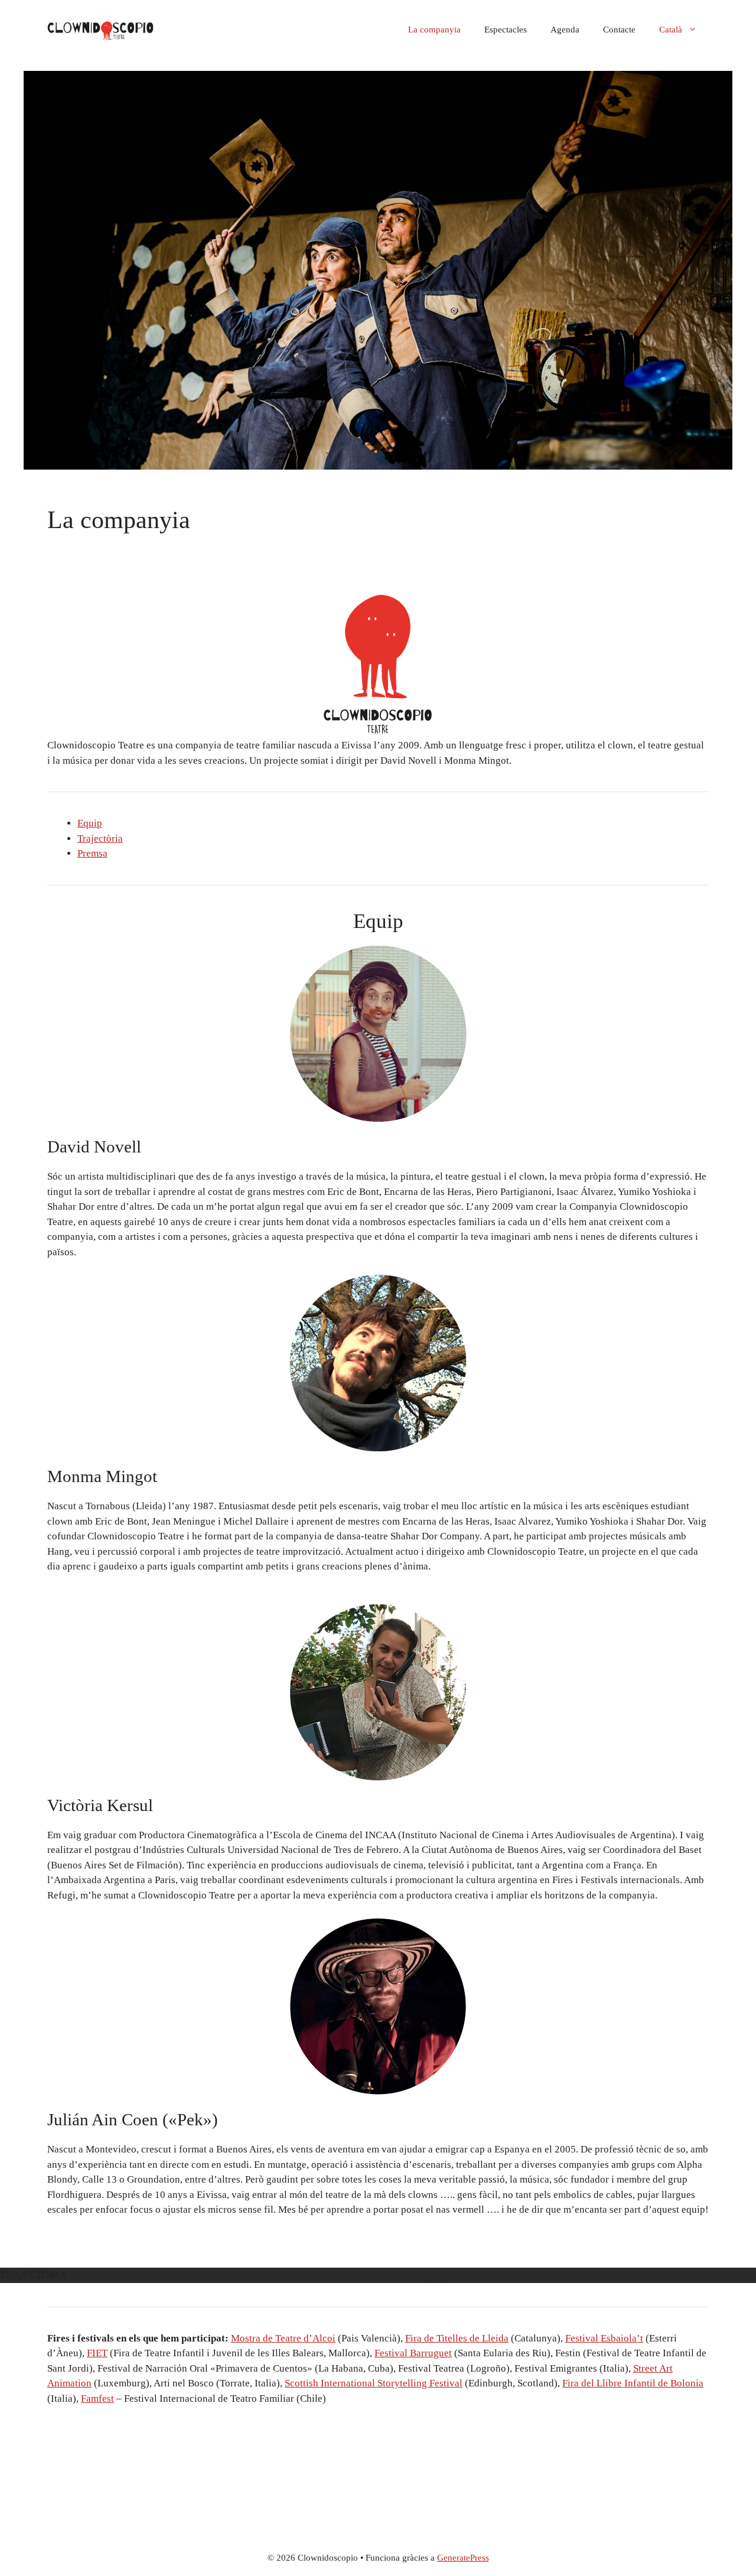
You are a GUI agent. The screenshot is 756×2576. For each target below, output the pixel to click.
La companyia (434, 30)
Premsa (92, 853)
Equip (90, 823)
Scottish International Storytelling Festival (374, 2383)
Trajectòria (100, 838)
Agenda (565, 30)
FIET (97, 2353)
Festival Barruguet (413, 2353)
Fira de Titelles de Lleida (457, 2338)
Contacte (619, 30)
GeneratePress (463, 2558)
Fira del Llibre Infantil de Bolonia (633, 2383)
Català (671, 30)
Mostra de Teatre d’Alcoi (283, 2338)
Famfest (97, 2398)
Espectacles (506, 30)
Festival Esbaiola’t (604, 2338)
